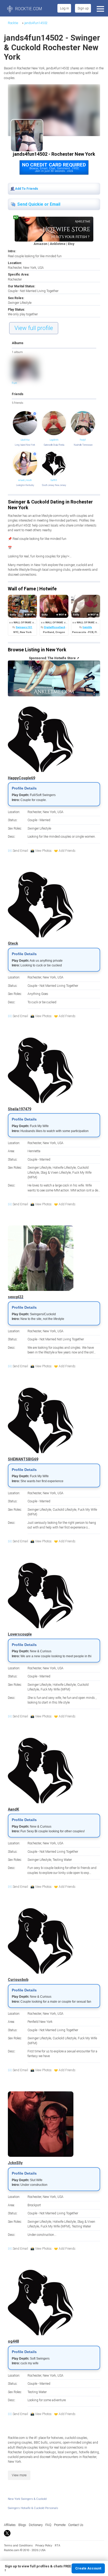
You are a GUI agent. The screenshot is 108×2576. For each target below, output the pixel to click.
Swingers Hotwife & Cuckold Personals (33, 2508)
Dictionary (36, 2525)
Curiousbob (18, 1980)
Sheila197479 (20, 1109)
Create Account (88, 2568)
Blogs (22, 2525)
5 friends (18, 403)
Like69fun (25, 440)
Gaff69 (54, 480)
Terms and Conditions (18, 2546)
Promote (60, 2525)
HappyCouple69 (21, 778)
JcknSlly (15, 2163)
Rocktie (13, 23)
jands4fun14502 (36, 23)
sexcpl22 (16, 1297)
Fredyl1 (83, 440)
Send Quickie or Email (39, 204)
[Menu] (100, 8)
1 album (17, 352)
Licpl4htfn (54, 440)
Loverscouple (20, 1634)
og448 (13, 2341)
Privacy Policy (44, 2546)
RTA (58, 2546)
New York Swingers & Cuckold (27, 2499)
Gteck (13, 943)
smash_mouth (25, 480)
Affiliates (10, 2525)
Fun (14, 383)
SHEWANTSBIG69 (23, 1459)
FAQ (48, 2525)
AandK (13, 1809)
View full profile (34, 328)
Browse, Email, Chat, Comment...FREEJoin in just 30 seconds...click (54, 167)
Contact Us (76, 2525)
